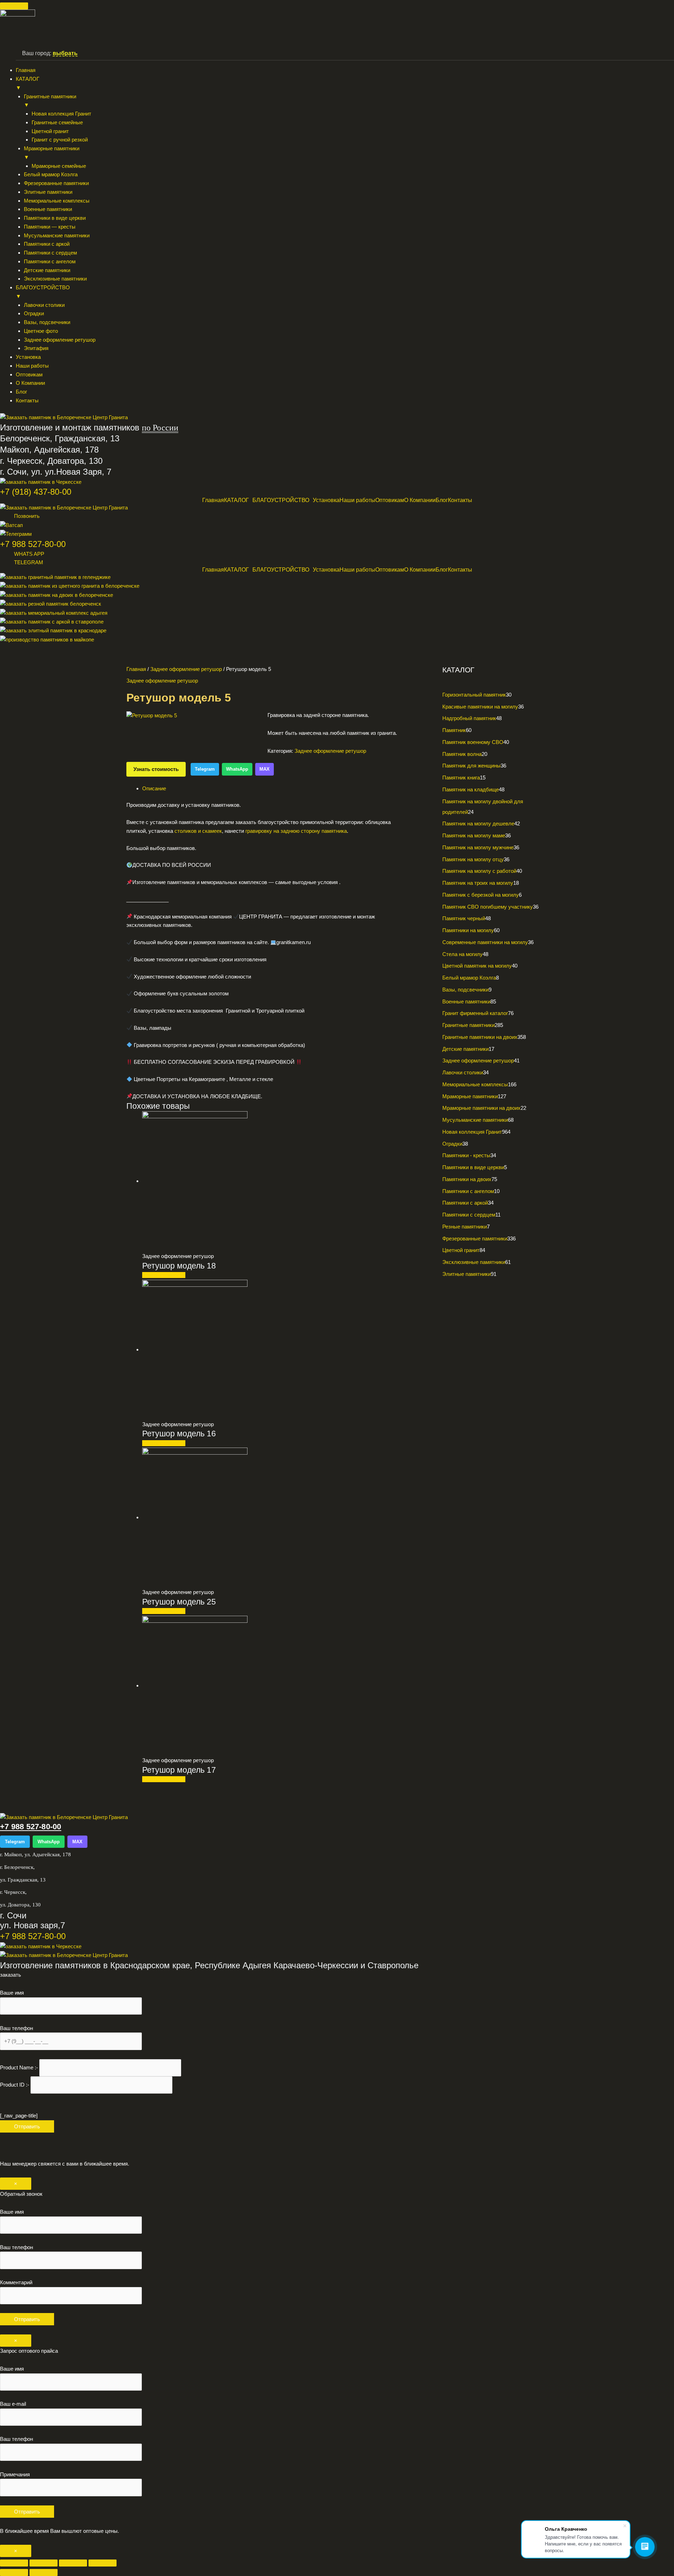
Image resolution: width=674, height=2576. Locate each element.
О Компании (420, 500)
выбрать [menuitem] (65, 53)
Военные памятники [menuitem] (48, 209)
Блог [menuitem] (21, 392)
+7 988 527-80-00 (33, 544)
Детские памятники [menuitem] (47, 270)
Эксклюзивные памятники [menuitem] (55, 279)
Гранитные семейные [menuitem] (57, 122)
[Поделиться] (73, 2563)
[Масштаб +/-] (14, 2563)
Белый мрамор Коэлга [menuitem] (51, 174)
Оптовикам (390, 500)
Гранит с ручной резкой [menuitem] (60, 140)
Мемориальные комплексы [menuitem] (57, 201)
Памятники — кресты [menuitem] (50, 227)
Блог (442, 500)
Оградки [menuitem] (34, 313)
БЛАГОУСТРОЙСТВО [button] (43, 292)
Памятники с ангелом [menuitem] (50, 261)
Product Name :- (20, 2067)
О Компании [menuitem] (30, 383)
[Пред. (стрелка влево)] (14, 2572)
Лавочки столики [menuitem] (44, 305)
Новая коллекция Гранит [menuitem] (61, 114)
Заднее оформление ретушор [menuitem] (60, 340)
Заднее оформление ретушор (186, 669)
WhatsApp (237, 769)
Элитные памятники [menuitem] (48, 192)
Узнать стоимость (156, 769)
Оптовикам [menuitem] (29, 374)
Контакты (460, 500)
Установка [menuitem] (28, 357)
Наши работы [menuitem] (32, 366)
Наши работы (357, 500)
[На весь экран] (44, 2563)
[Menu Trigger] (14, 6)
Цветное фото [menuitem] (41, 331)
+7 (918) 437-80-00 (36, 492)
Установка (326, 500)
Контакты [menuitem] (27, 400)
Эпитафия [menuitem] (36, 348)
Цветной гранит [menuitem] (50, 131)
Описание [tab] (154, 788)
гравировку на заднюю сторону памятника (296, 831)
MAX (265, 769)
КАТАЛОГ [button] (28, 83)
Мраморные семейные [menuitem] (59, 166)
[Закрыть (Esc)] (103, 2563)
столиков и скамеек (198, 831)
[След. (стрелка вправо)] (44, 2572)
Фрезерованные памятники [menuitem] (56, 183)
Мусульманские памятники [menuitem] (57, 235)
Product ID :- (15, 2085)
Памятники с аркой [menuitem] (47, 244)
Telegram (205, 769)
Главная (213, 500)
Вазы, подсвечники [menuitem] (47, 322)
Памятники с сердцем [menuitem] (50, 253)
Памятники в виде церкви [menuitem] (55, 218)
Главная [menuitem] (26, 70)
